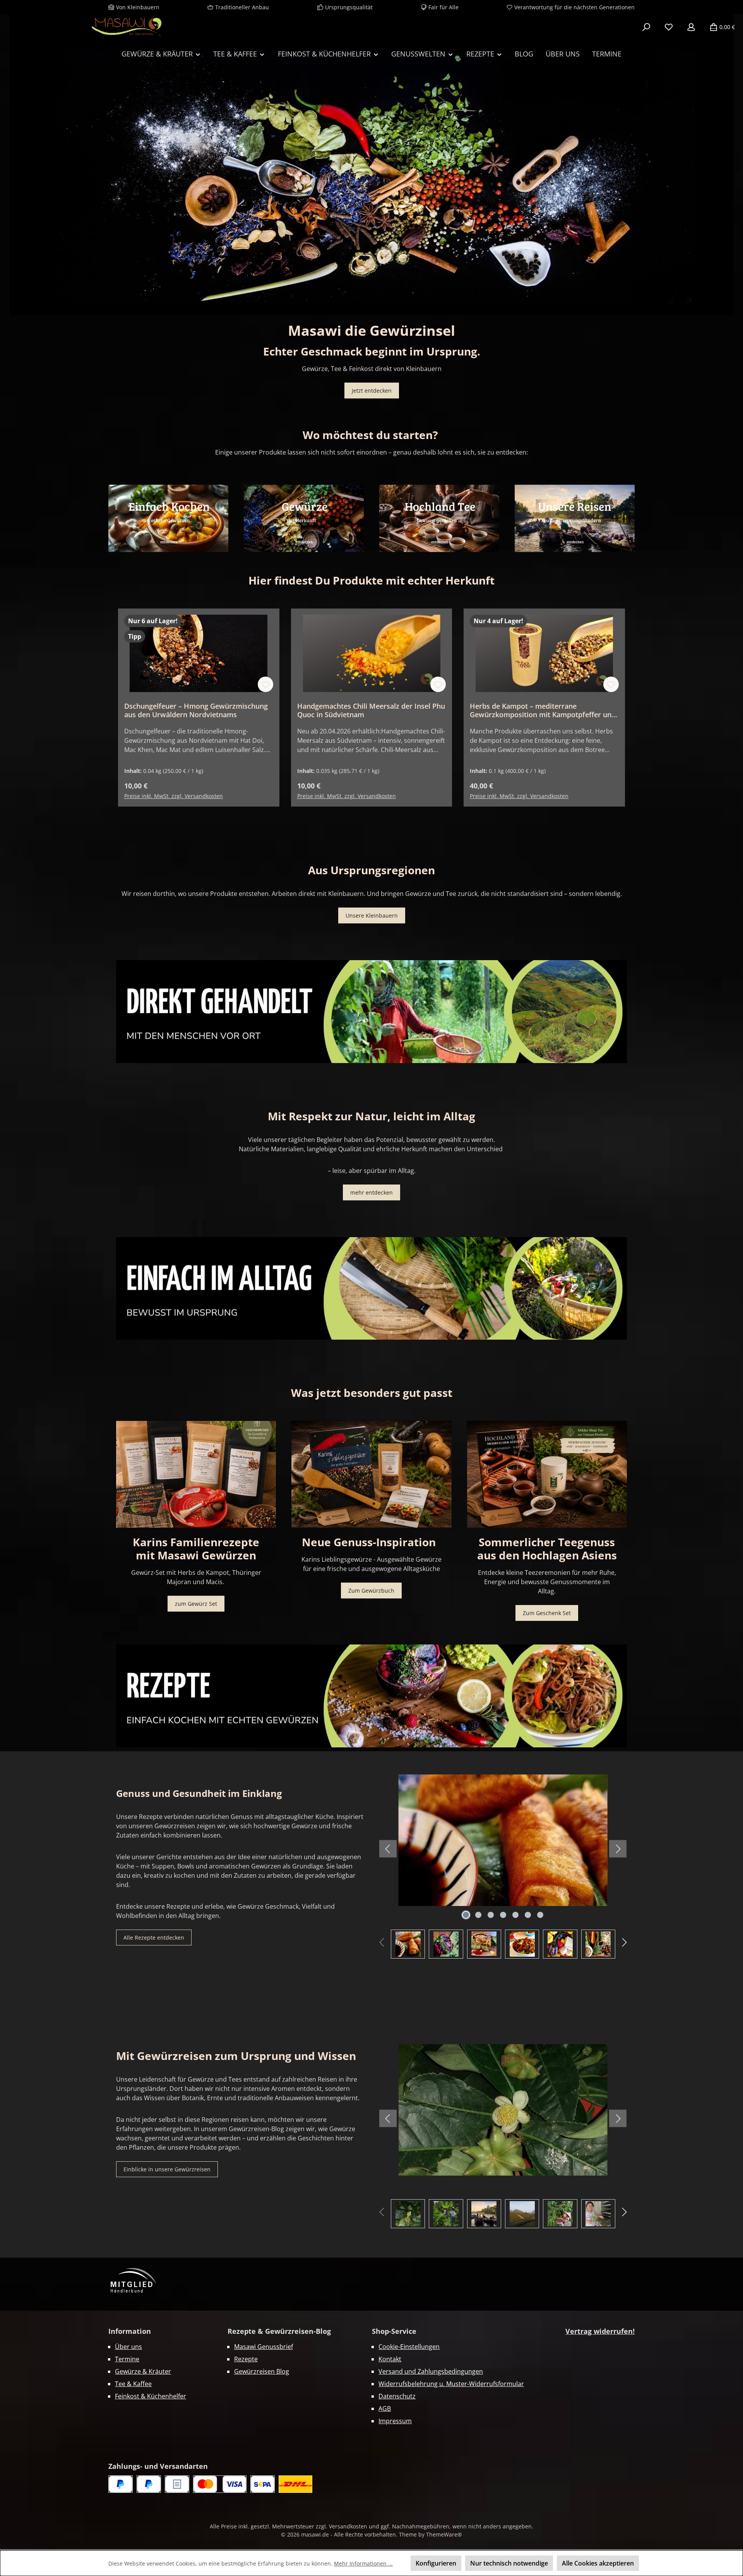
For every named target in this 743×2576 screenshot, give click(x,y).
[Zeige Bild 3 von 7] (491, 1915)
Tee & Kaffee (133, 2384)
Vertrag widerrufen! (600, 2331)
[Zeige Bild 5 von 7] (515, 1915)
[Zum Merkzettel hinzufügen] (265, 684)
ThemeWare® (444, 2534)
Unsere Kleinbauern (372, 915)
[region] (371, 165)
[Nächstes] (737, 165)
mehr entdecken (371, 1192)
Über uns (128, 2347)
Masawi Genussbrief (264, 2347)
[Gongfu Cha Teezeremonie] (547, 1474)
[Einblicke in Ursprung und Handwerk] (575, 518)
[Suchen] (646, 27)
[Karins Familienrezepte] (196, 1474)
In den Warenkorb (199, 786)
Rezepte (246, 2359)
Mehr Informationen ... (363, 2563)
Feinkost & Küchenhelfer (151, 2396)
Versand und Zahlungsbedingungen (431, 2371)
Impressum (395, 2421)
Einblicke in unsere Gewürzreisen (167, 2169)
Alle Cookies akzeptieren (598, 2563)
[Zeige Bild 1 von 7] (466, 1915)
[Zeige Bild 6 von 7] (528, 1915)
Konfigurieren (436, 2563)
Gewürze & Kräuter (143, 2371)
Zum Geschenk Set (547, 1613)
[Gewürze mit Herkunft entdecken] (304, 518)
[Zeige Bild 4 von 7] (503, 1915)
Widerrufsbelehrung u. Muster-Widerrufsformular (451, 2384)
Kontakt (390, 2359)
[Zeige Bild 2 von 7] (478, 1915)
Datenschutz (397, 2396)
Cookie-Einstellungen (409, 2347)
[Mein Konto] (691, 27)
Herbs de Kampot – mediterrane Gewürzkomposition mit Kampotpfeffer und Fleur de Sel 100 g (543, 710)
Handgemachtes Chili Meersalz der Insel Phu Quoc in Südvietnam (371, 710)
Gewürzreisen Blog (262, 2371)
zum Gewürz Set (196, 1604)
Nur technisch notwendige (509, 2563)
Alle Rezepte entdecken (154, 1938)
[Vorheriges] (6, 165)
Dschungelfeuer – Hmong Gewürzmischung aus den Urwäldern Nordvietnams (196, 710)
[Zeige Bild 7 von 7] (540, 1915)
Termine (127, 2359)
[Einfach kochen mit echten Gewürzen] (168, 518)
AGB (385, 2408)
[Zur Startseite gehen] (126, 27)
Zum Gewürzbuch (371, 1591)
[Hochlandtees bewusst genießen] (439, 518)
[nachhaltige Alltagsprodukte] (371, 1288)
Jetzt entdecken (372, 391)
